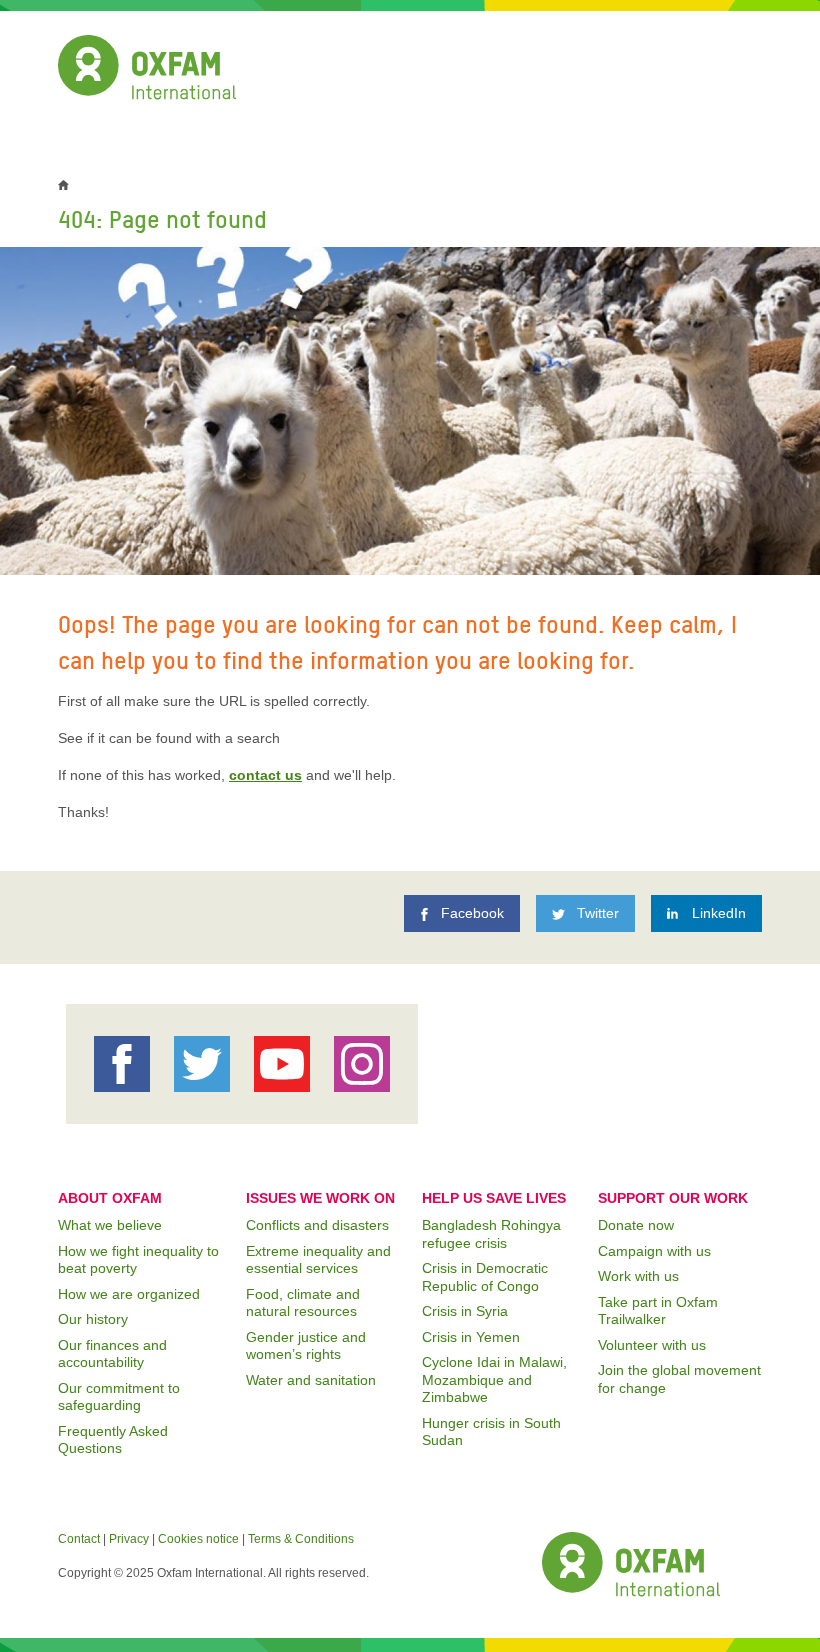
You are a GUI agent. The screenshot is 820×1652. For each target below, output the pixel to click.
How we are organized (129, 1294)
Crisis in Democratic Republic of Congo (485, 1277)
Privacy (129, 1539)
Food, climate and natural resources (303, 1303)
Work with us (638, 1276)
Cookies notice (198, 1539)
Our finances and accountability (112, 1354)
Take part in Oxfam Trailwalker (658, 1311)
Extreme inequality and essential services (318, 1260)
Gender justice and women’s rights (306, 1346)
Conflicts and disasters (317, 1225)
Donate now (636, 1225)
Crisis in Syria (465, 1311)
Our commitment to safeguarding (119, 1397)
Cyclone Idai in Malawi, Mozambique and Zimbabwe (494, 1379)
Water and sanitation (311, 1380)
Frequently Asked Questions (113, 1440)
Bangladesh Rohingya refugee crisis (491, 1234)
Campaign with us (654, 1251)
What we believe (110, 1225)
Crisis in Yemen (471, 1337)
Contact (79, 1539)
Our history (93, 1319)
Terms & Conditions (301, 1539)
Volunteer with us (652, 1345)
